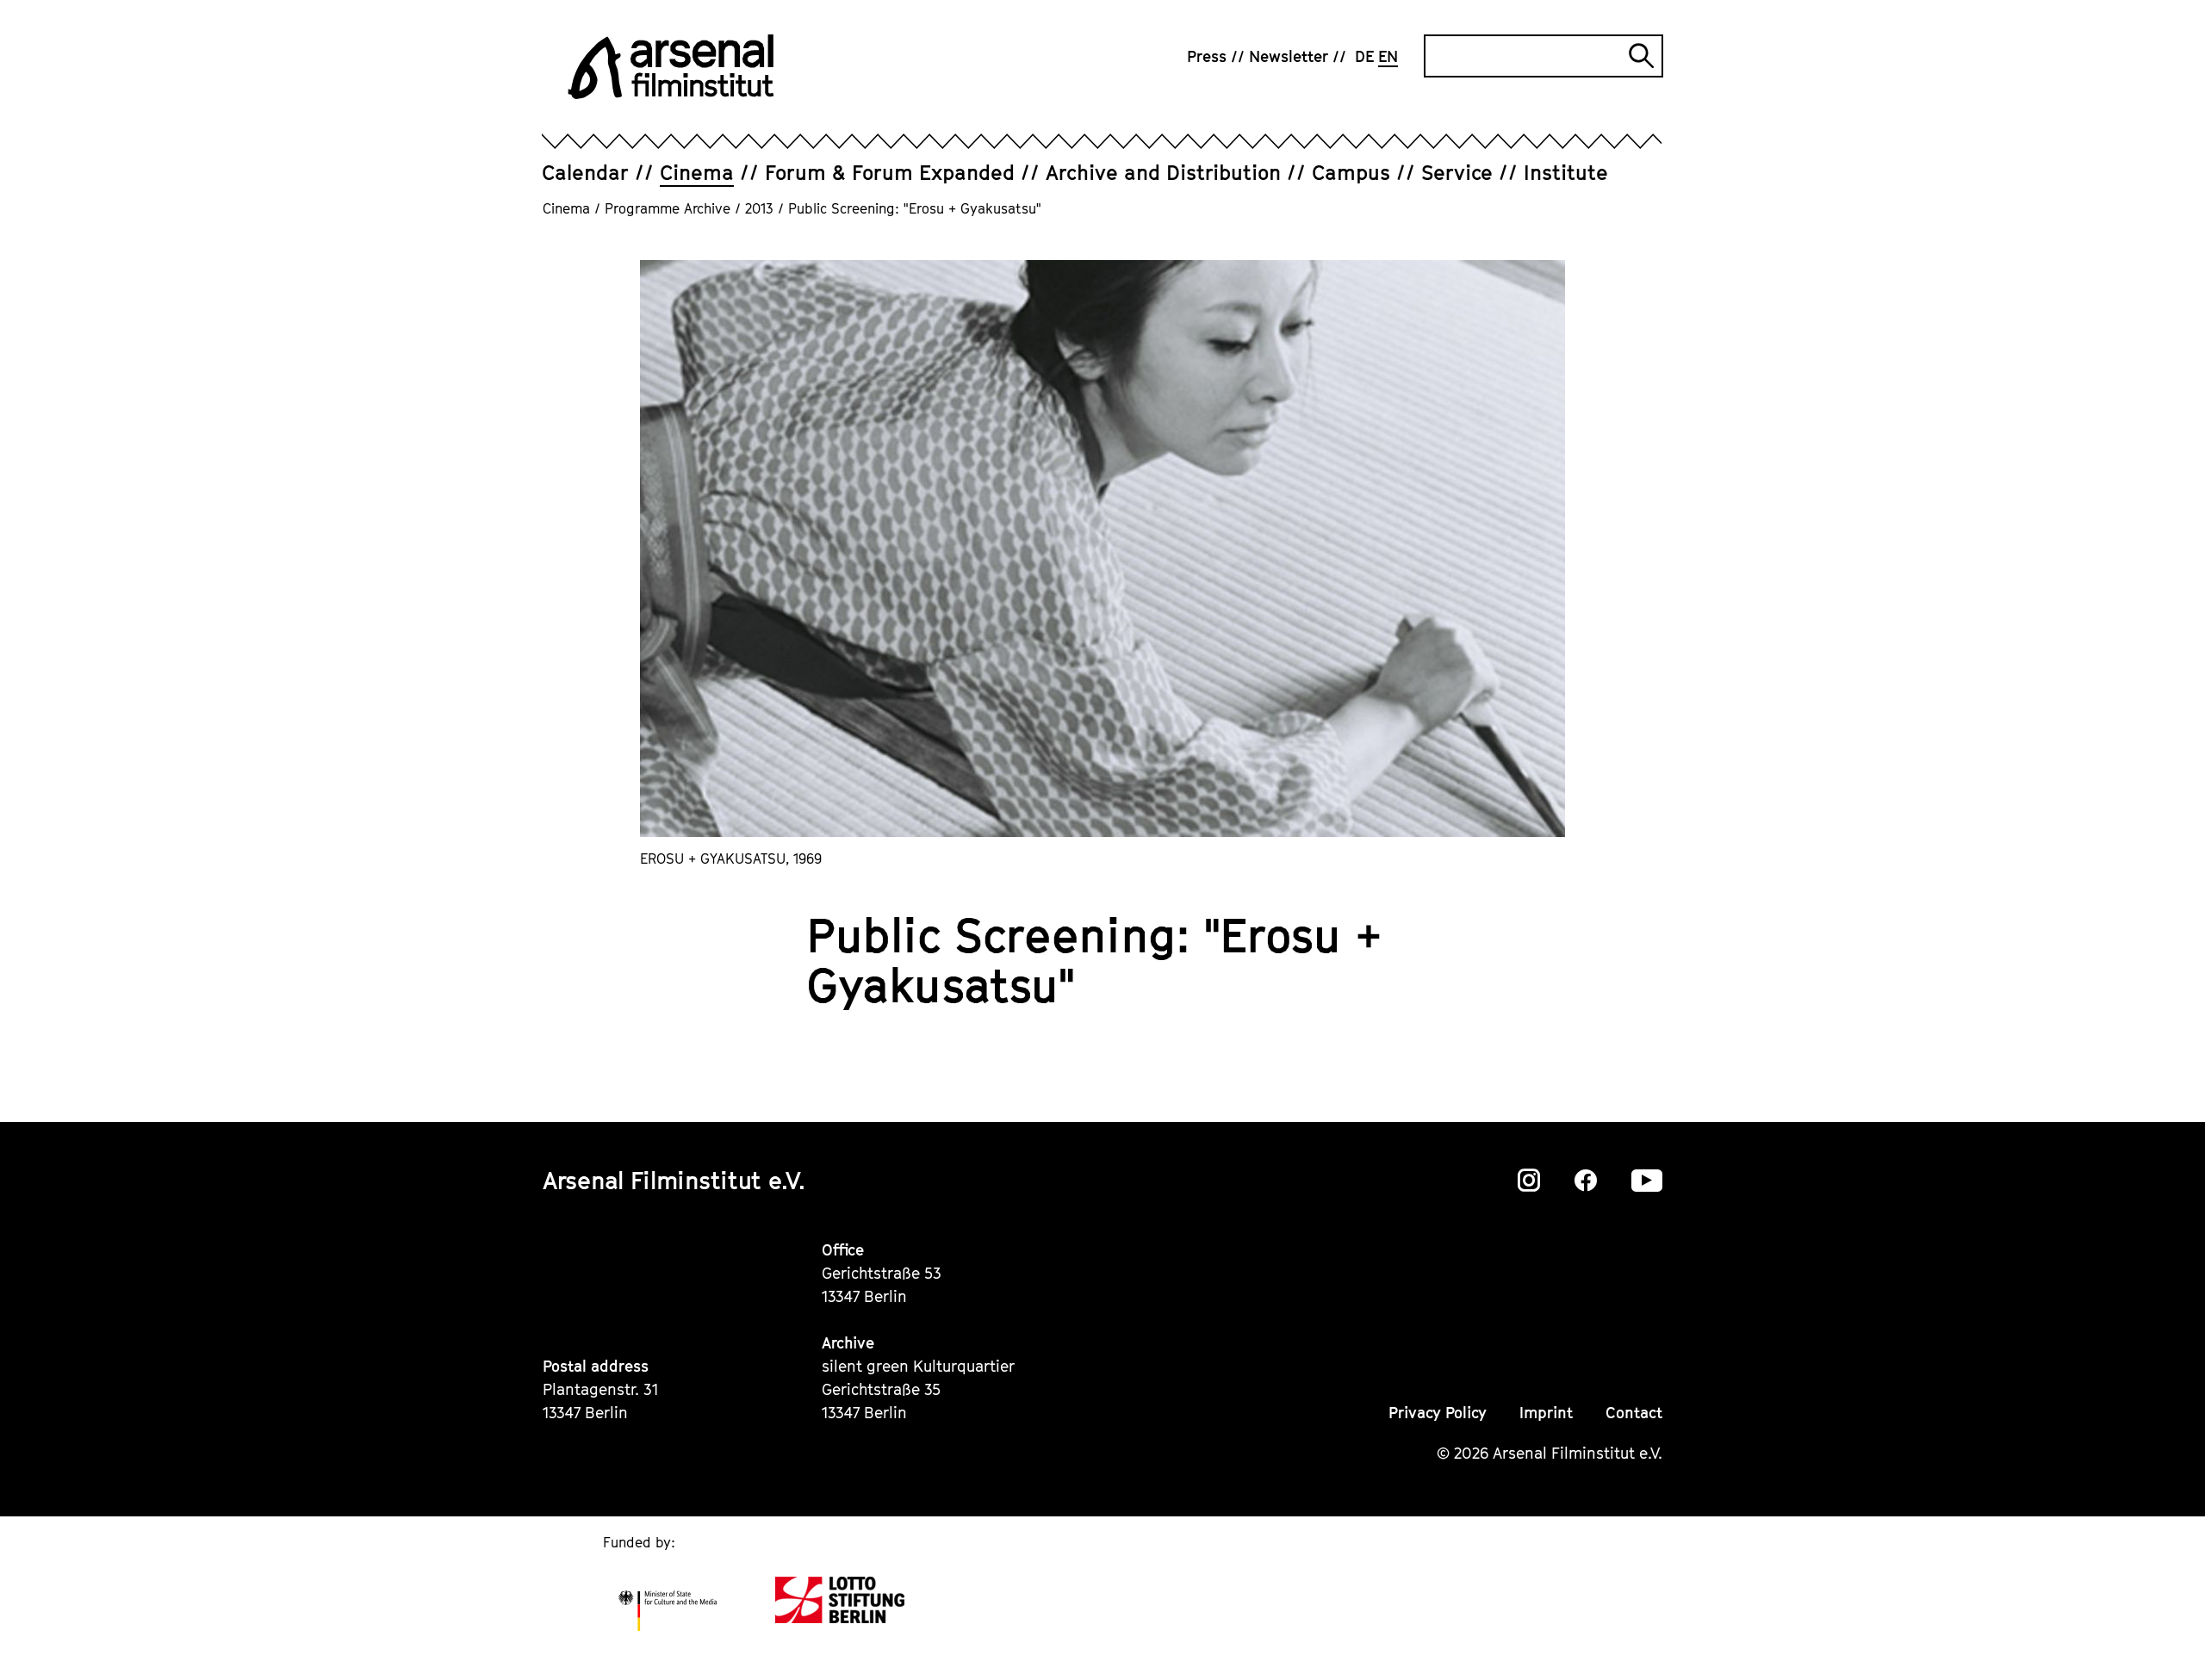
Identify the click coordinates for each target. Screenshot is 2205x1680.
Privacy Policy (1438, 1413)
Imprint (1546, 1413)
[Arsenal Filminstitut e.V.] (671, 67)
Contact (1634, 1413)
